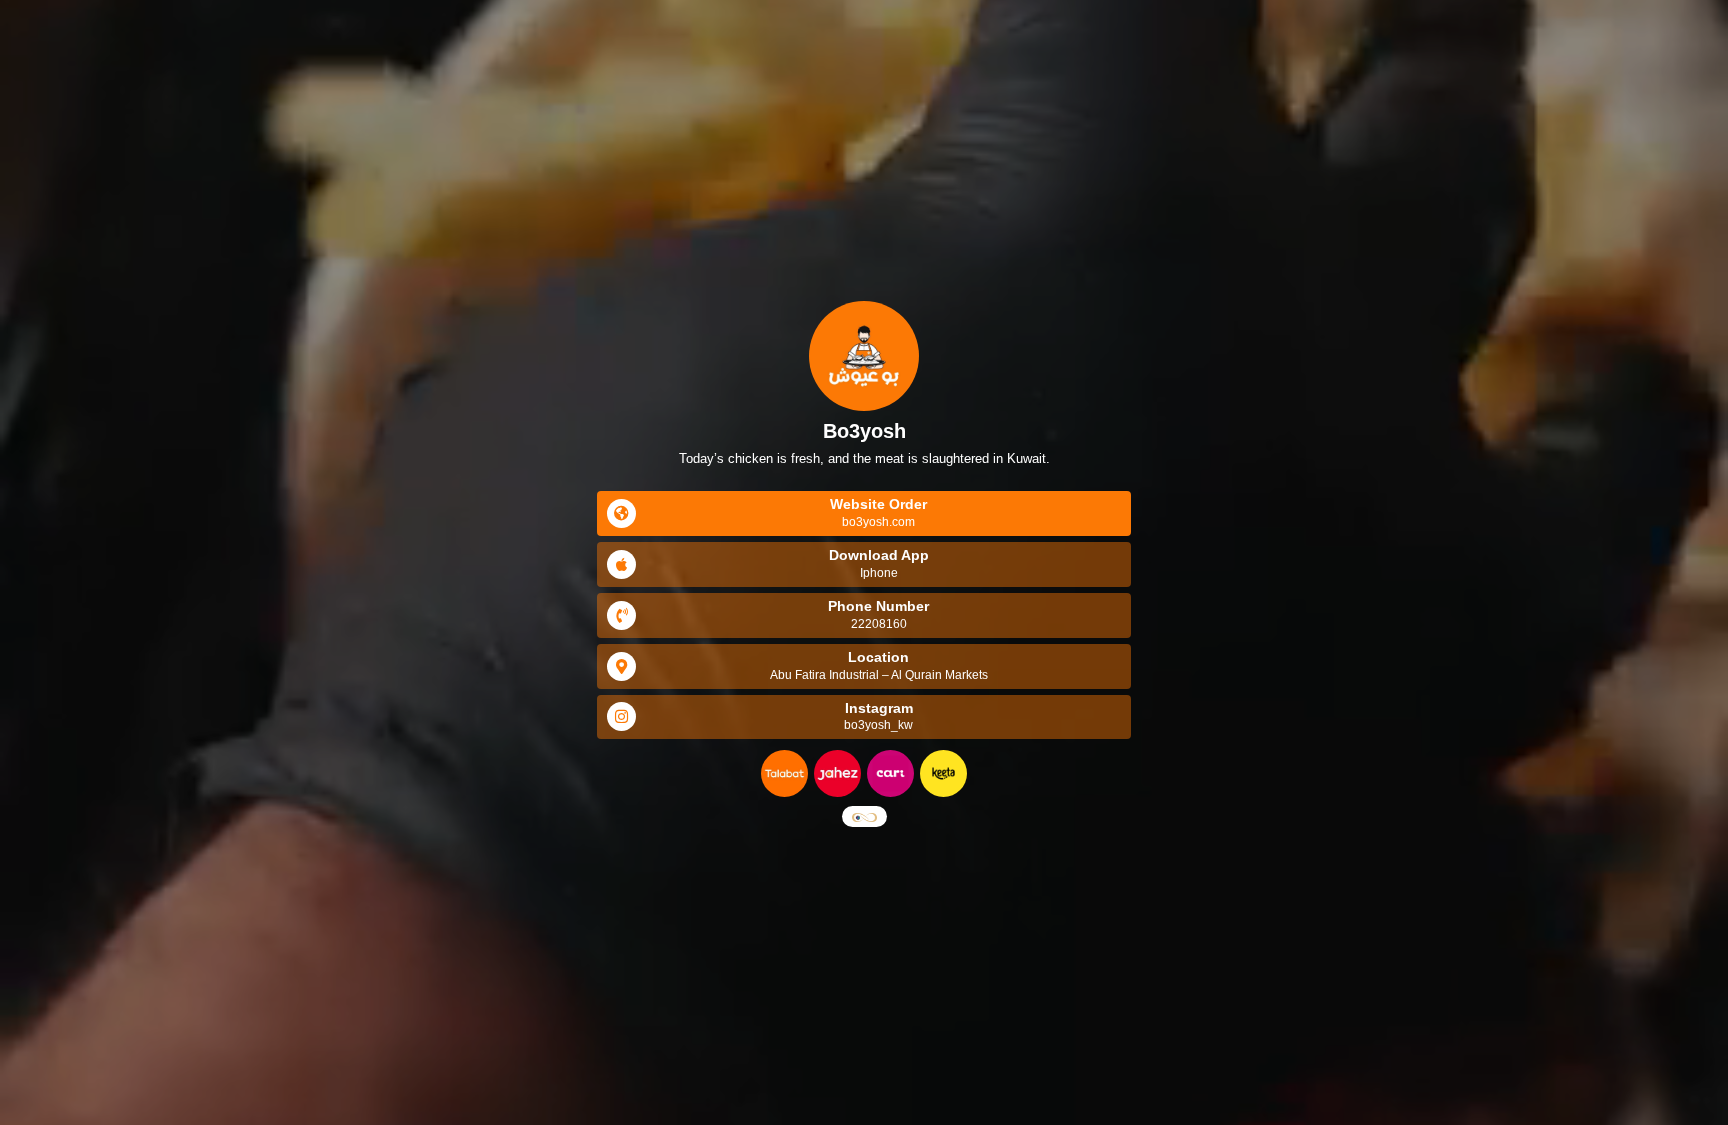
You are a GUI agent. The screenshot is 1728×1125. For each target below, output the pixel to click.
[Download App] (621, 564)
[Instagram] (621, 716)
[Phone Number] (621, 615)
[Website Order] (621, 513)
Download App (879, 555)
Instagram (879, 708)
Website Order (878, 504)
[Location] (621, 666)
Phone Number (878, 606)
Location (878, 657)
